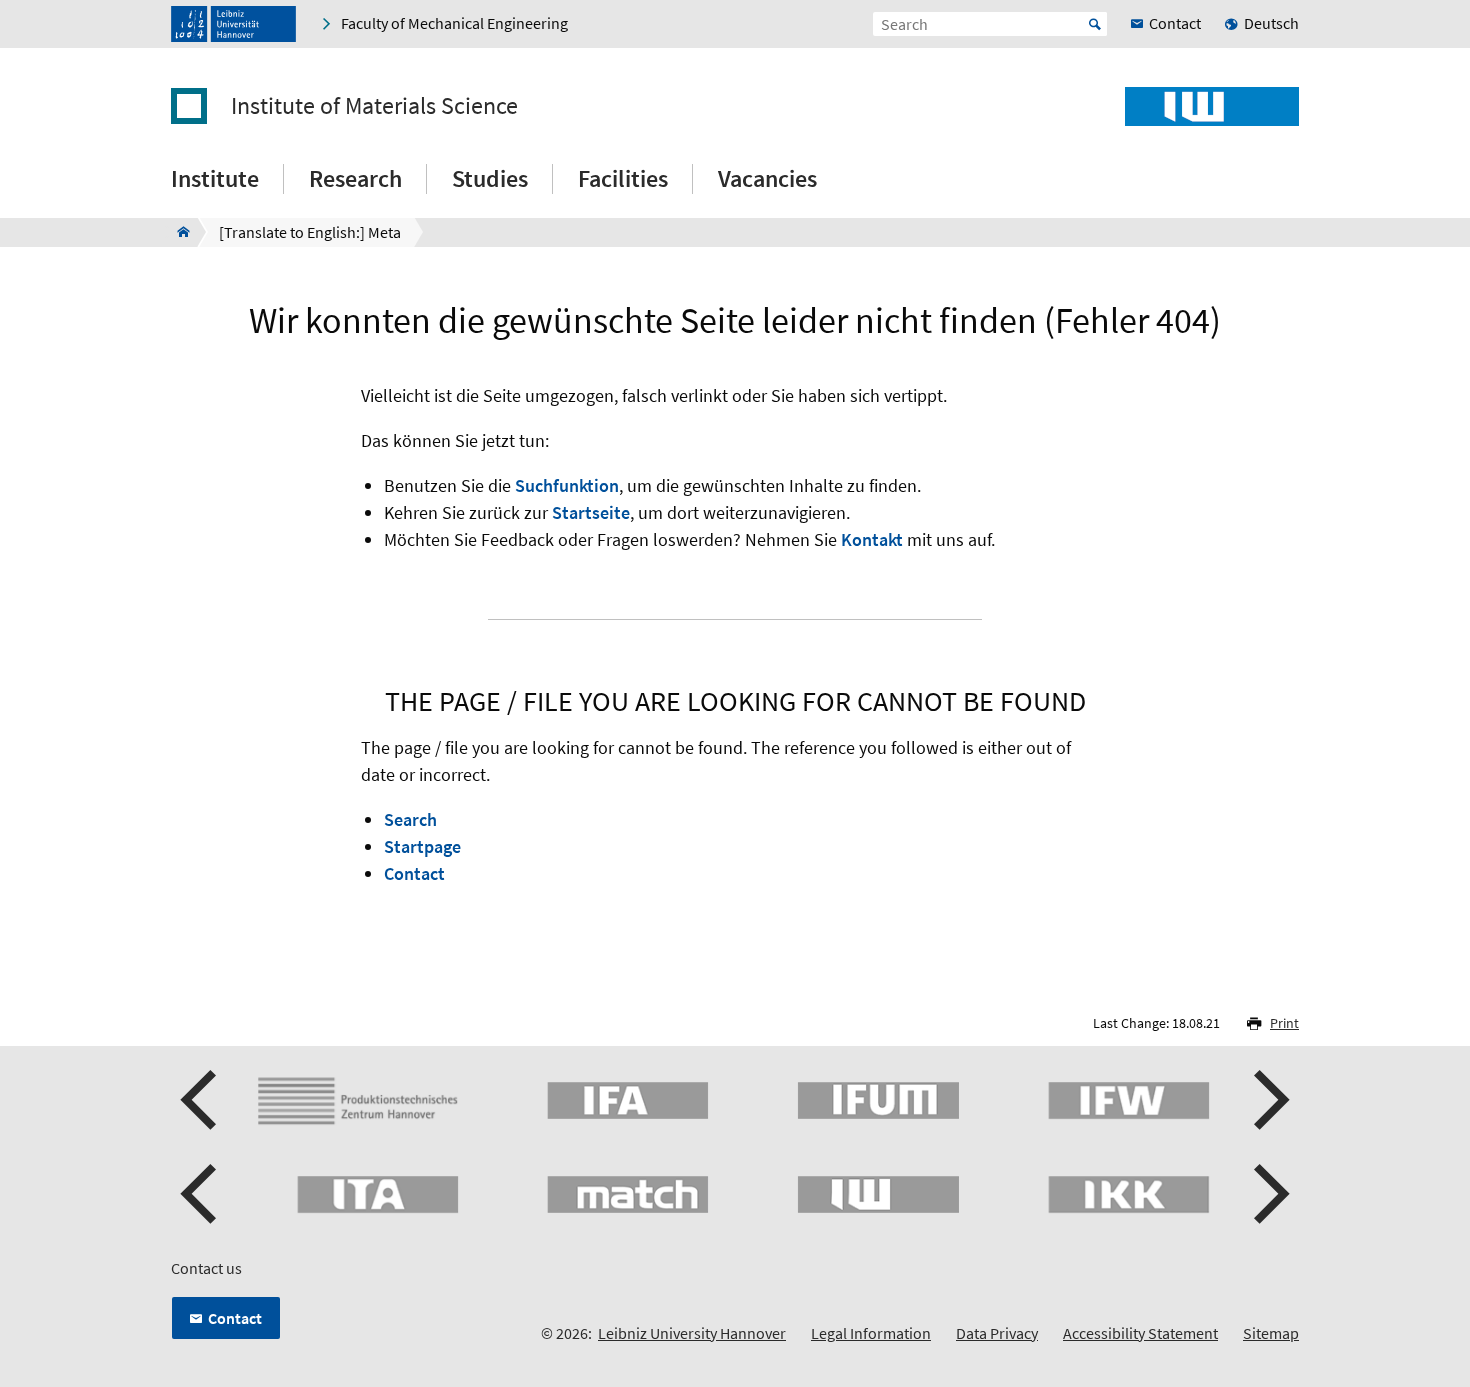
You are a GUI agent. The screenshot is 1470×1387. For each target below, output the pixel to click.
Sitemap (1271, 1333)
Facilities (623, 178)
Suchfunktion (567, 485)
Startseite (591, 512)
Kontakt (872, 539)
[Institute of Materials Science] (177, 232)
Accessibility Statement (1140, 1333)
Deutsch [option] (1271, 23)
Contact (414, 873)
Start (1095, 24)
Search (410, 819)
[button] (201, 1100)
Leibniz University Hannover (692, 1333)
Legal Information (871, 1333)
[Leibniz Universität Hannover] (233, 24)
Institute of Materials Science (374, 106)
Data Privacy (997, 1333)
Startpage (422, 846)
